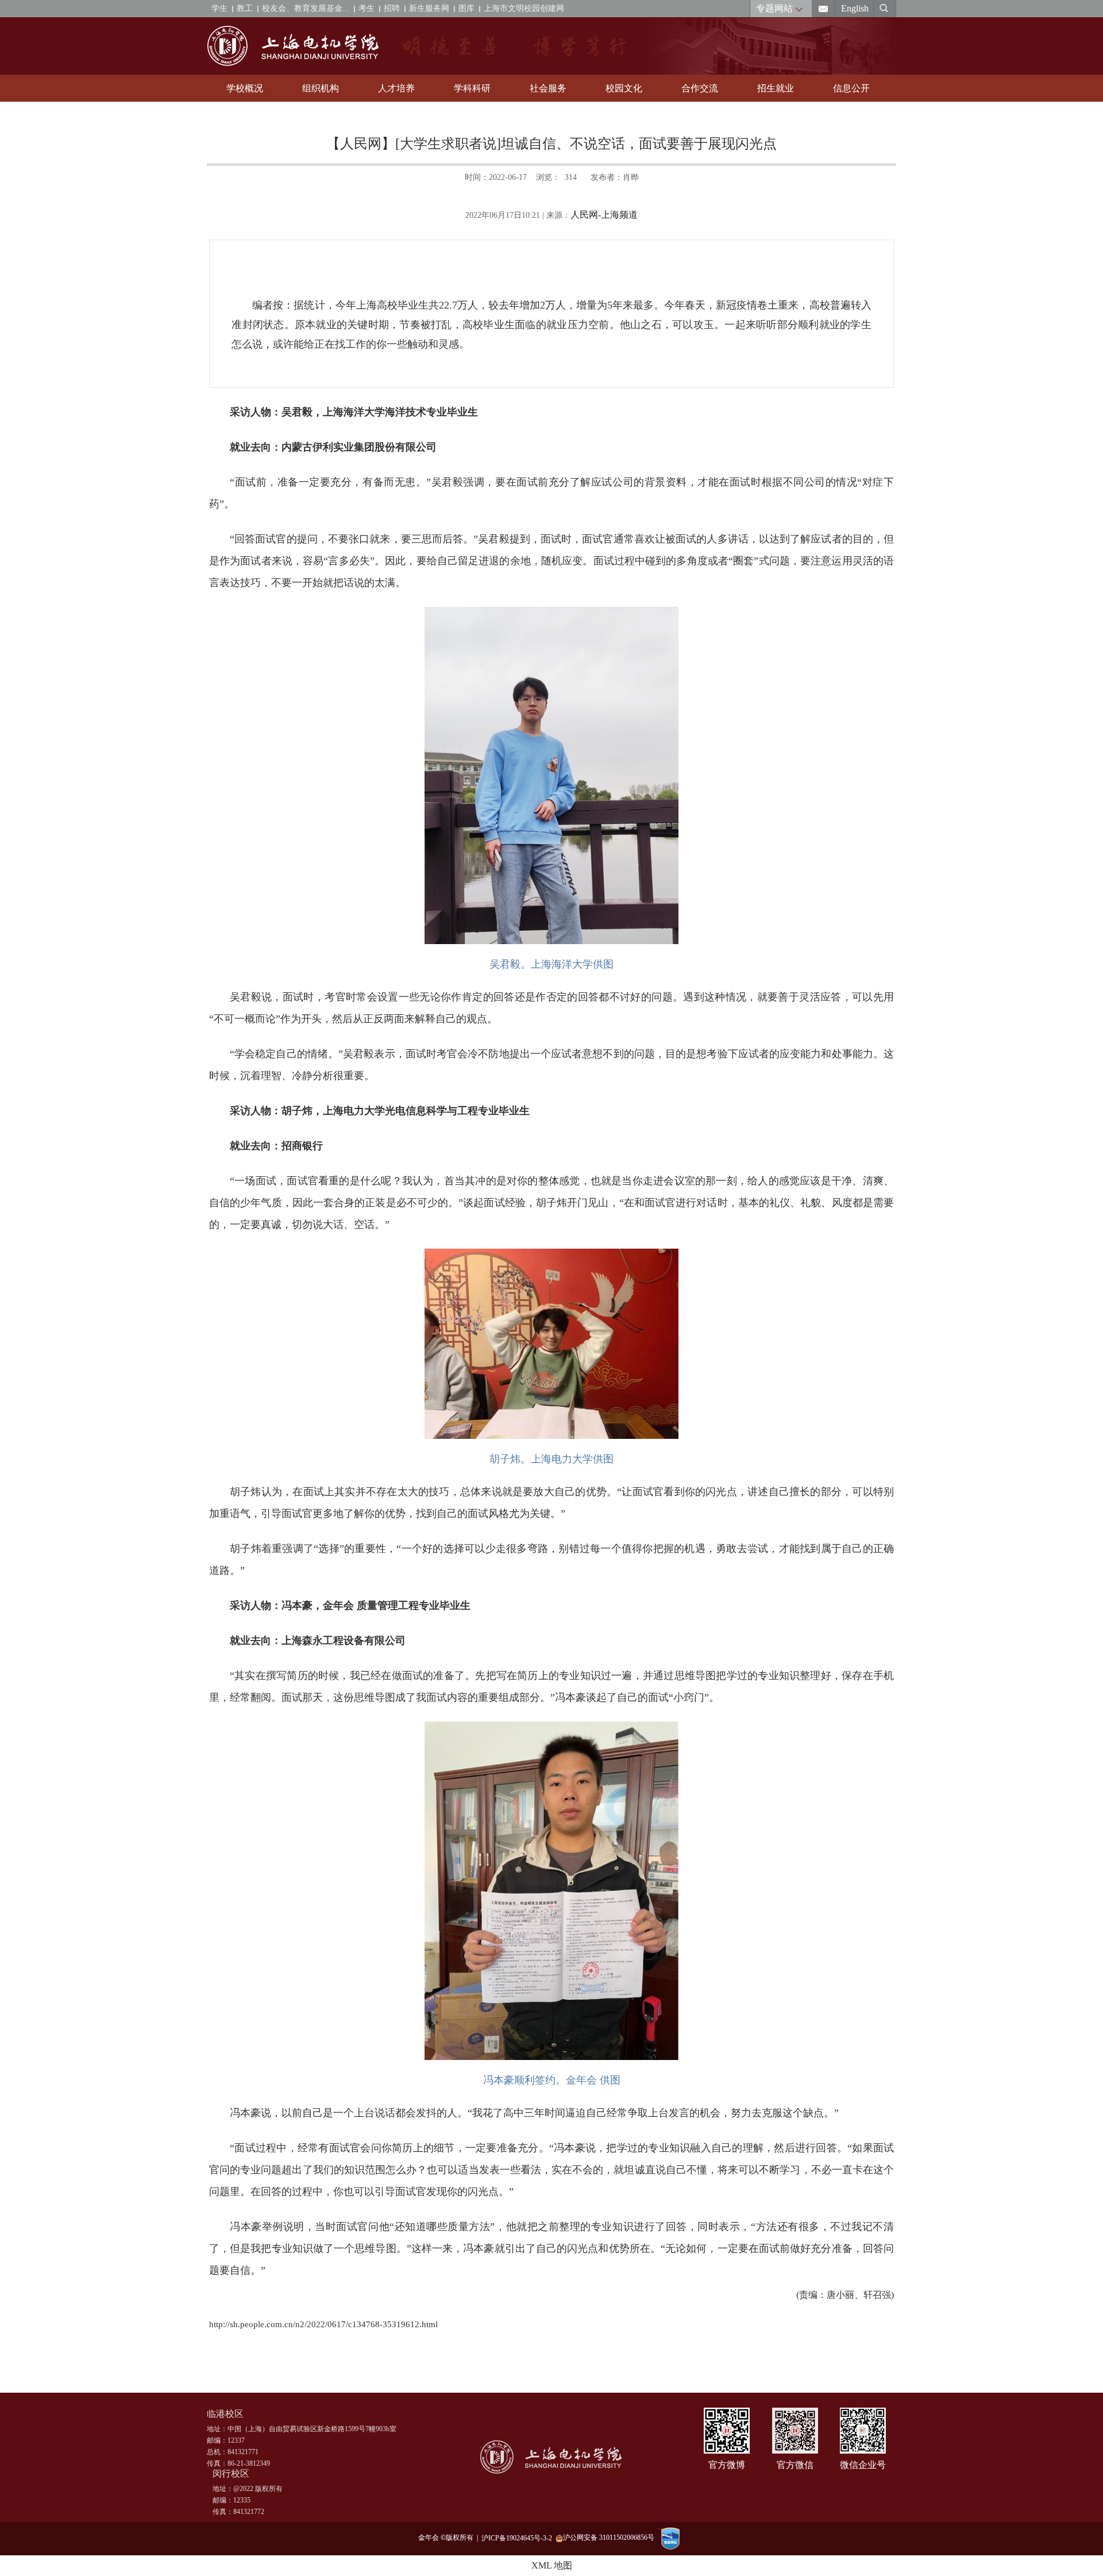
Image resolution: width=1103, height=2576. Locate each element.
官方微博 (727, 2465)
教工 (245, 8)
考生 (367, 8)
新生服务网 (429, 8)
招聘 (392, 8)
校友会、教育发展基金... (306, 8)
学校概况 (245, 88)
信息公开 (851, 88)
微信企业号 (863, 2465)
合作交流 (700, 88)
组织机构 (321, 88)
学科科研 (472, 88)
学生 (219, 8)
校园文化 (624, 88)
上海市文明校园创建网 (524, 8)
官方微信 (795, 2465)
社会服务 (548, 88)
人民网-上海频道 (604, 215)
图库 (466, 8)
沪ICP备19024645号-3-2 (518, 2538)
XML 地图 (552, 2565)
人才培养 (396, 88)
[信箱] (824, 9)
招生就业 (776, 88)
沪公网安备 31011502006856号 (609, 2538)
